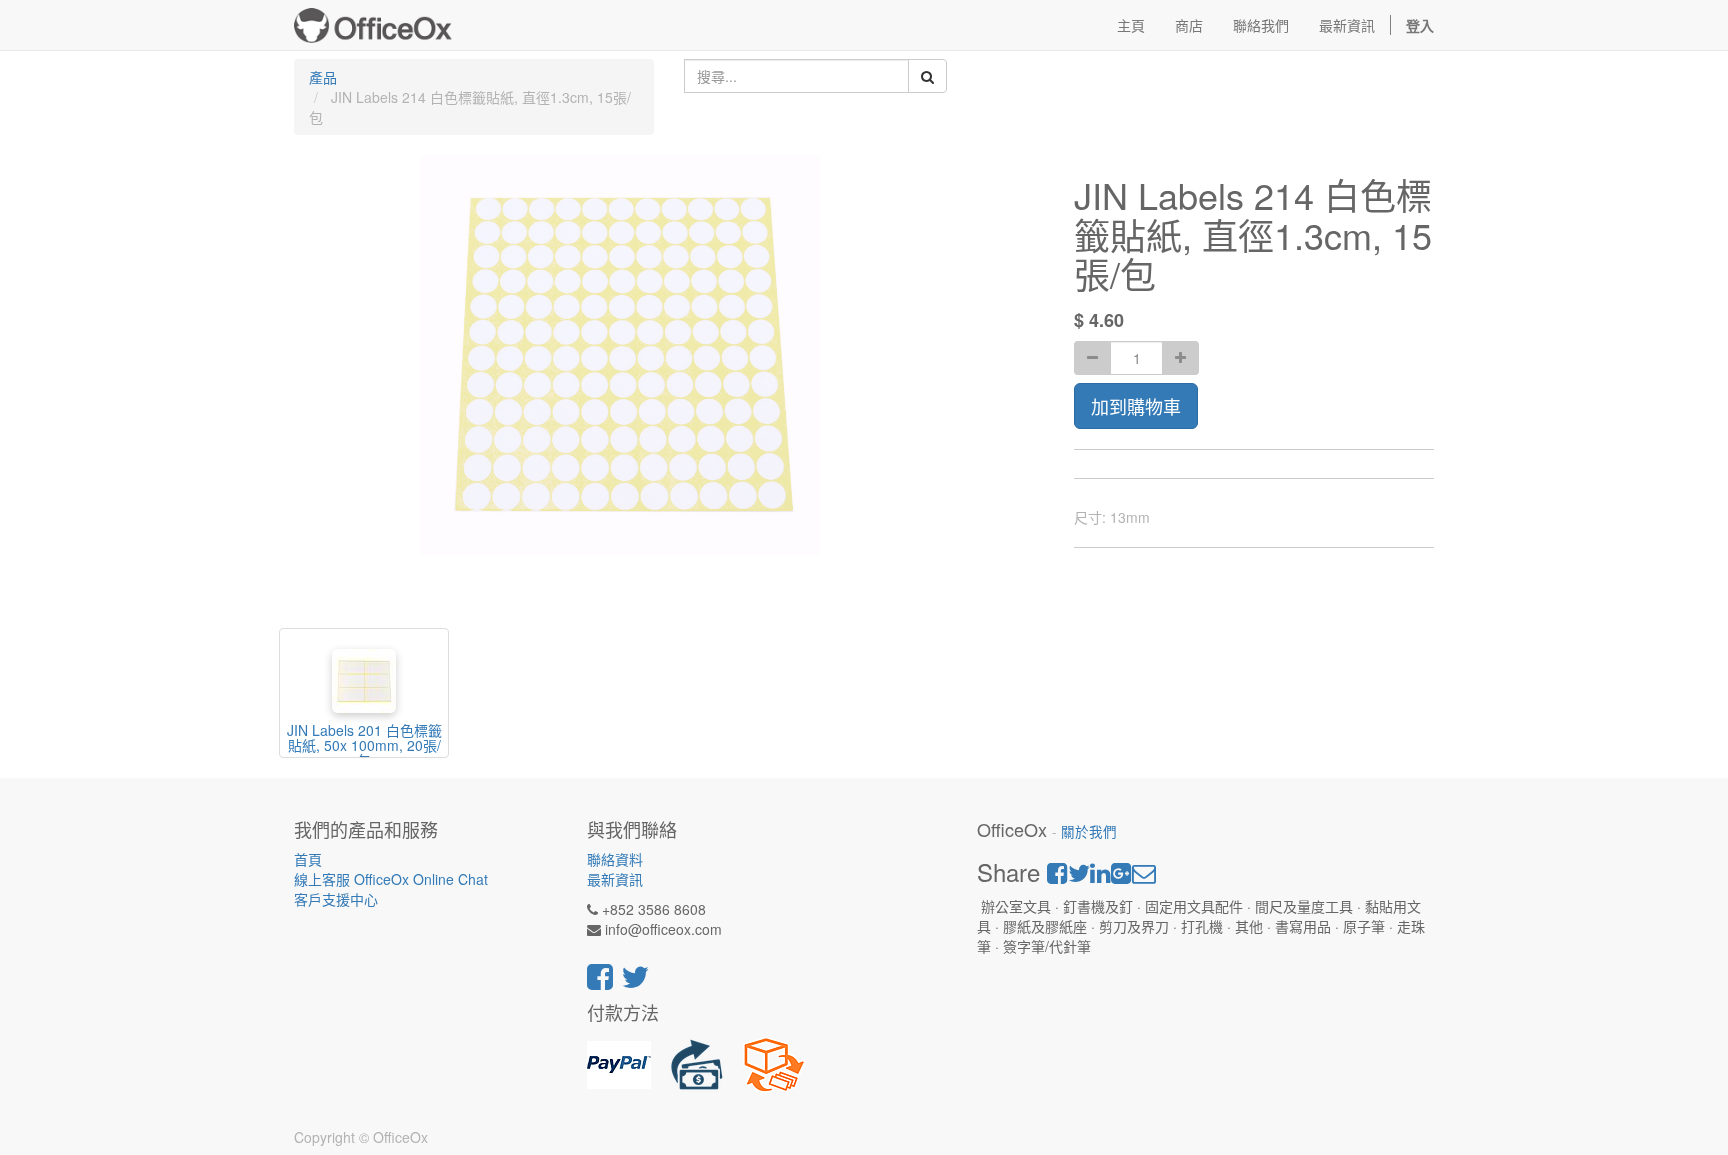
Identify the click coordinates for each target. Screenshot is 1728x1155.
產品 (323, 77)
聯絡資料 (615, 859)
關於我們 (1089, 831)
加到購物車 (1136, 406)
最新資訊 (615, 879)
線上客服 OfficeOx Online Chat (391, 879)
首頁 (308, 859)
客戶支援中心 (336, 899)
